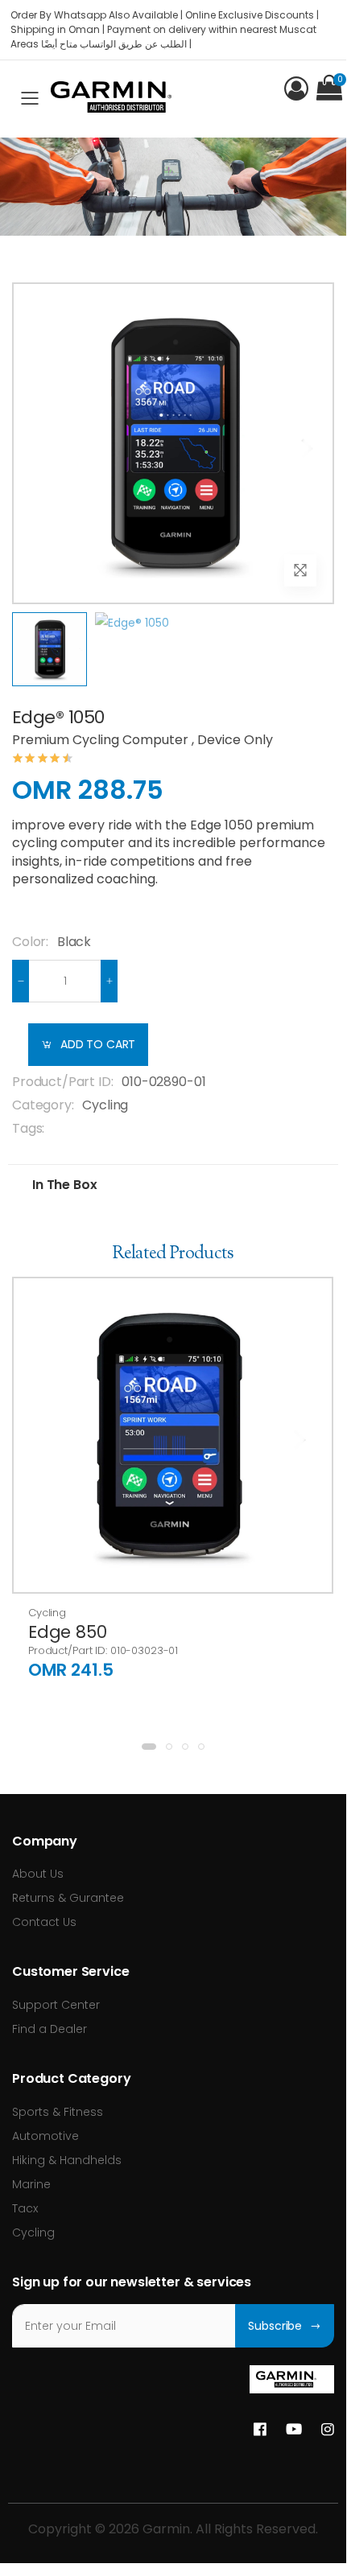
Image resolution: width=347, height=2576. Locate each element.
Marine (31, 2184)
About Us (38, 1874)
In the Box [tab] (64, 1185)
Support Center (56, 2005)
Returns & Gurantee (68, 1898)
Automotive (45, 2136)
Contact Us (44, 1922)
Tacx (25, 2208)
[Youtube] (294, 2430)
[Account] (296, 88)
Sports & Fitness (58, 2112)
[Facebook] (260, 2430)
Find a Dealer (50, 2029)
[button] (329, 88)
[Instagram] (328, 2430)
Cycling (105, 1105)
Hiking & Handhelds (67, 2160)
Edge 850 (67, 1632)
